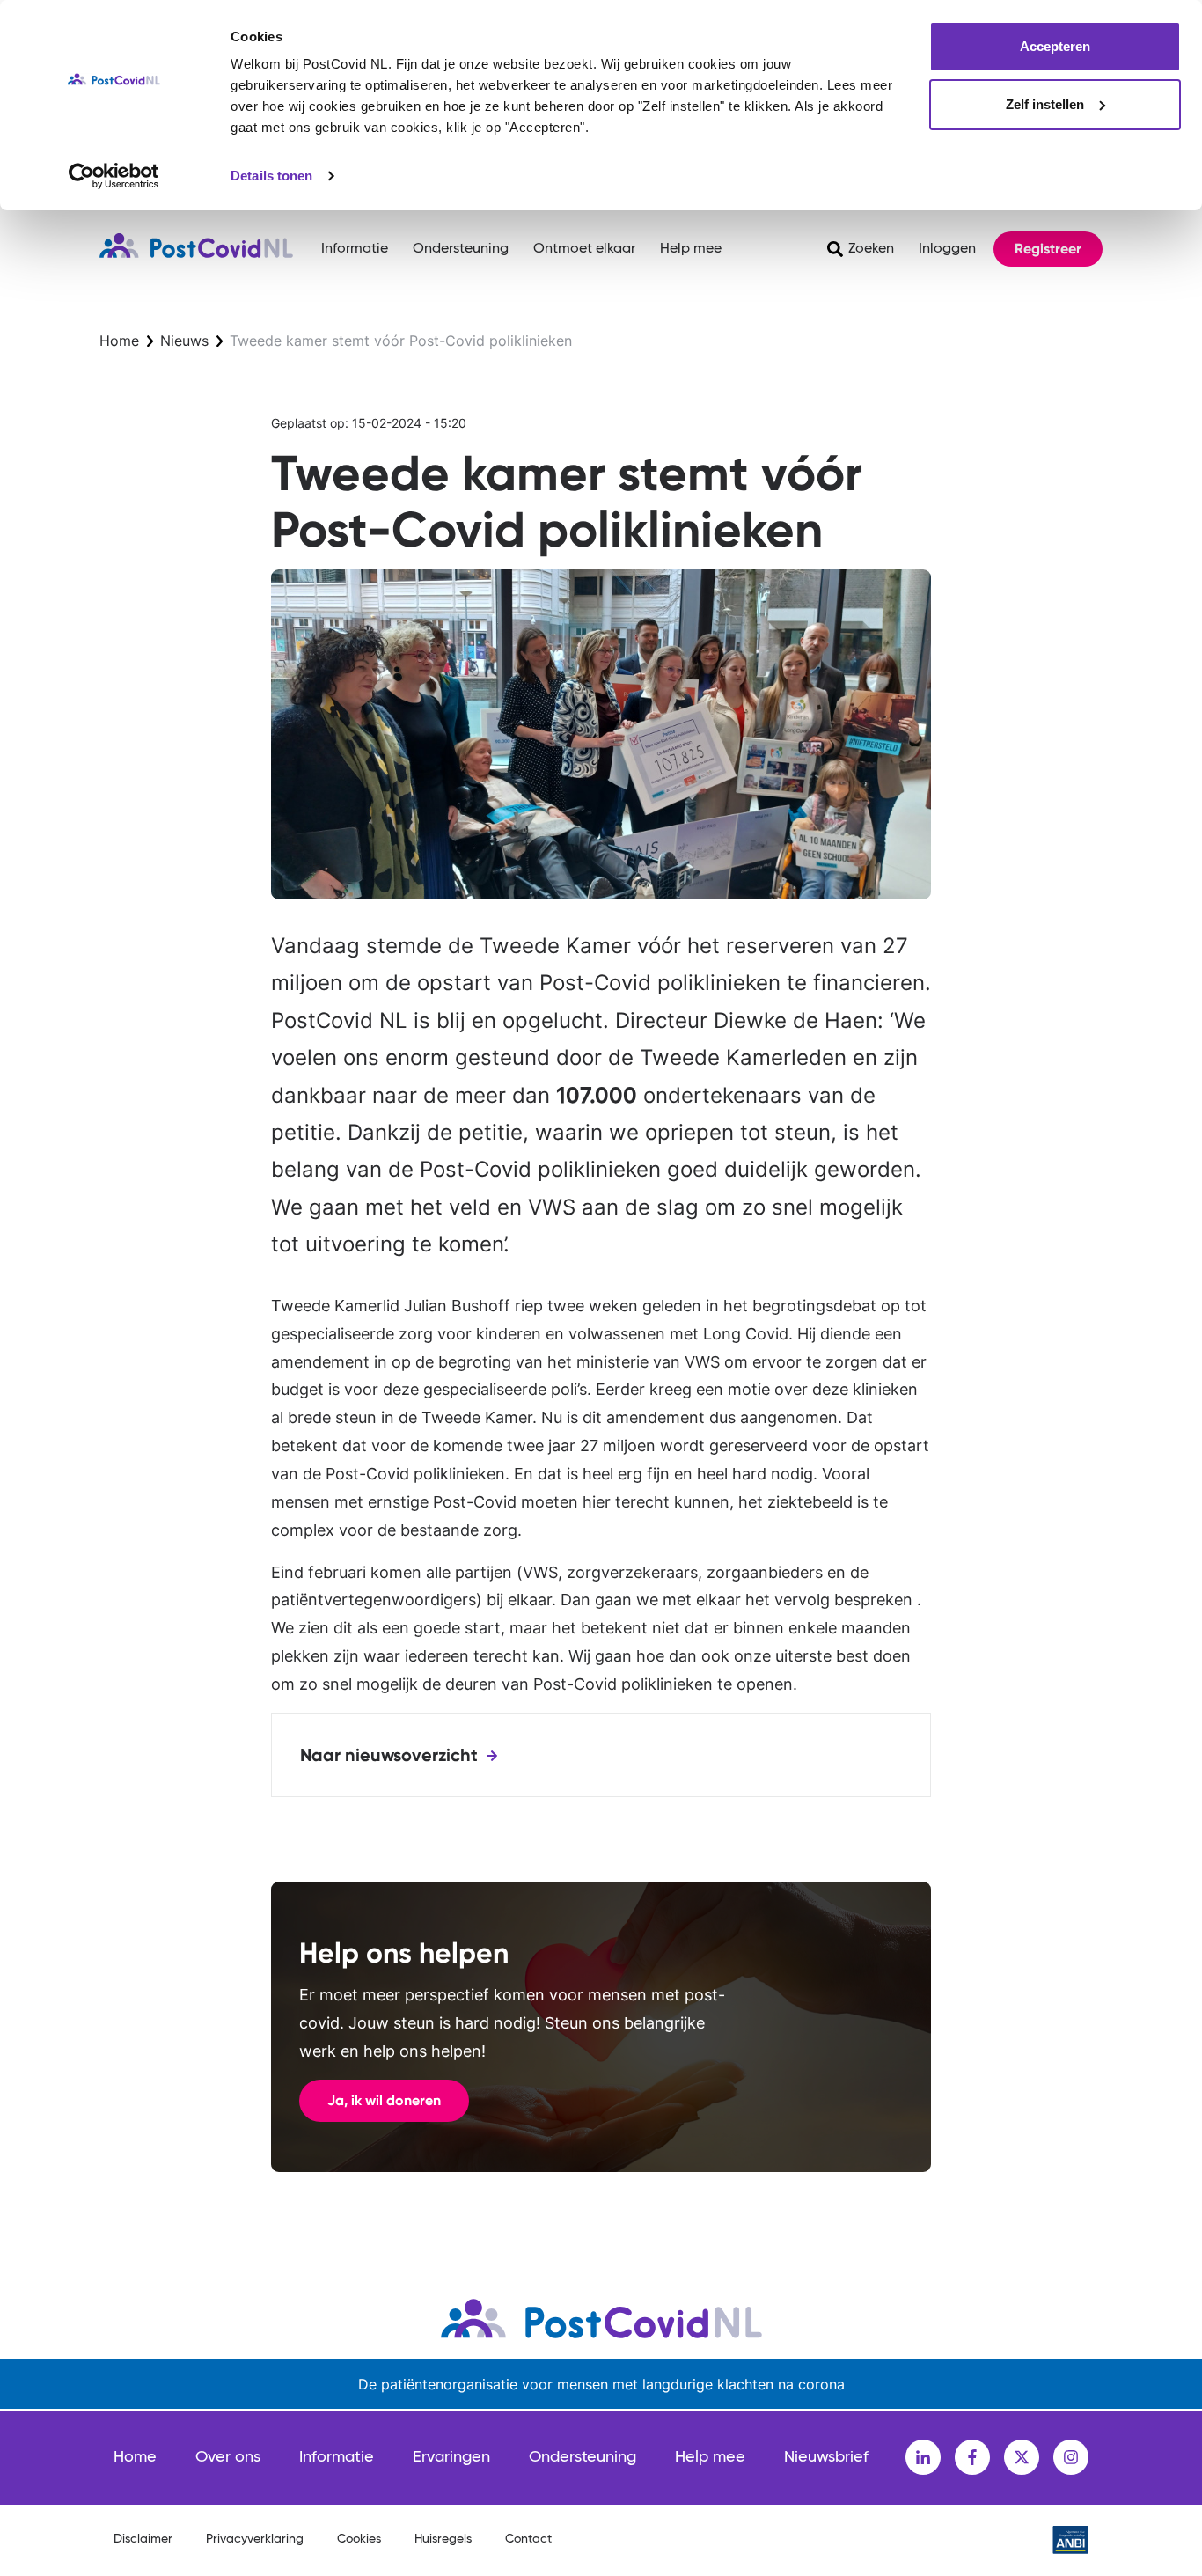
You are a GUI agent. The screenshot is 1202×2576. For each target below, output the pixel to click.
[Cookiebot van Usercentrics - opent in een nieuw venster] (114, 176)
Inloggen (947, 249)
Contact (528, 2539)
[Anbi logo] (1070, 2540)
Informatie (355, 249)
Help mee (691, 249)
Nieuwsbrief (826, 2457)
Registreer (1048, 249)
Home (119, 341)
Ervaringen (451, 2457)
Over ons (228, 2457)
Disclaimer (143, 2539)
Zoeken (871, 249)
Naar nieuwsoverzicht (389, 1755)
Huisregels (443, 2539)
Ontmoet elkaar (584, 249)
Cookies (359, 2539)
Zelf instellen (1045, 104)
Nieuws (184, 341)
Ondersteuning (461, 249)
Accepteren (1055, 46)
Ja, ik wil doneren (384, 2100)
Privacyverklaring (255, 2539)
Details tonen (271, 176)
